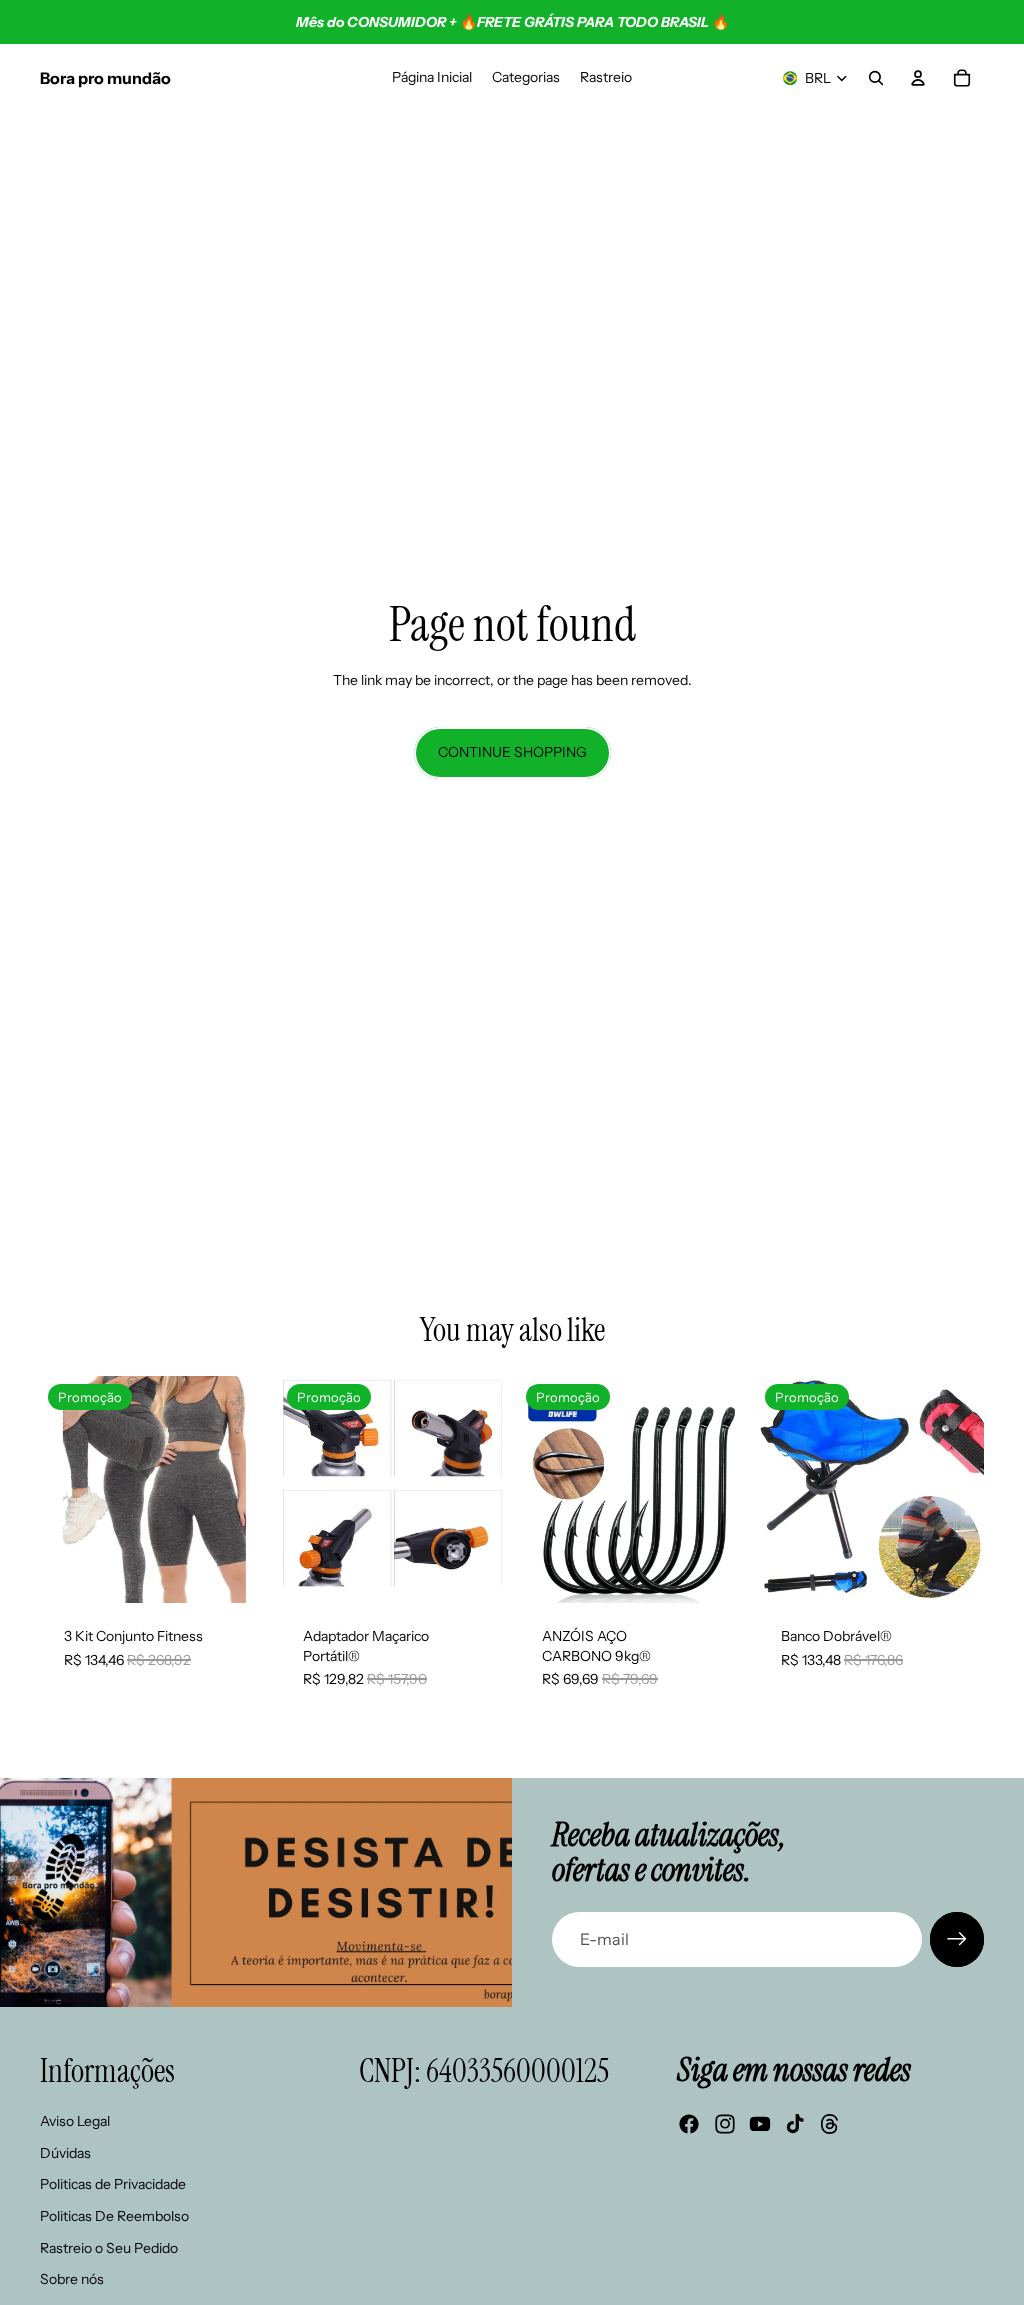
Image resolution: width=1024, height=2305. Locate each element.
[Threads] (830, 2124)
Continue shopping (512, 752)
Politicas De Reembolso (114, 2216)
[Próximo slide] (245, 1490)
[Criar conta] (957, 1939)
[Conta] (918, 78)
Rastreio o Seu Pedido (109, 2248)
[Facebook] (689, 2124)
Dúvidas (65, 2153)
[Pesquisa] (876, 78)
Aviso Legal (75, 2121)
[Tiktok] (795, 2124)
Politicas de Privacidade (113, 2184)
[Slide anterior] (62, 1490)
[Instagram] (725, 2124)
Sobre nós (72, 2279)
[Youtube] (760, 2124)
